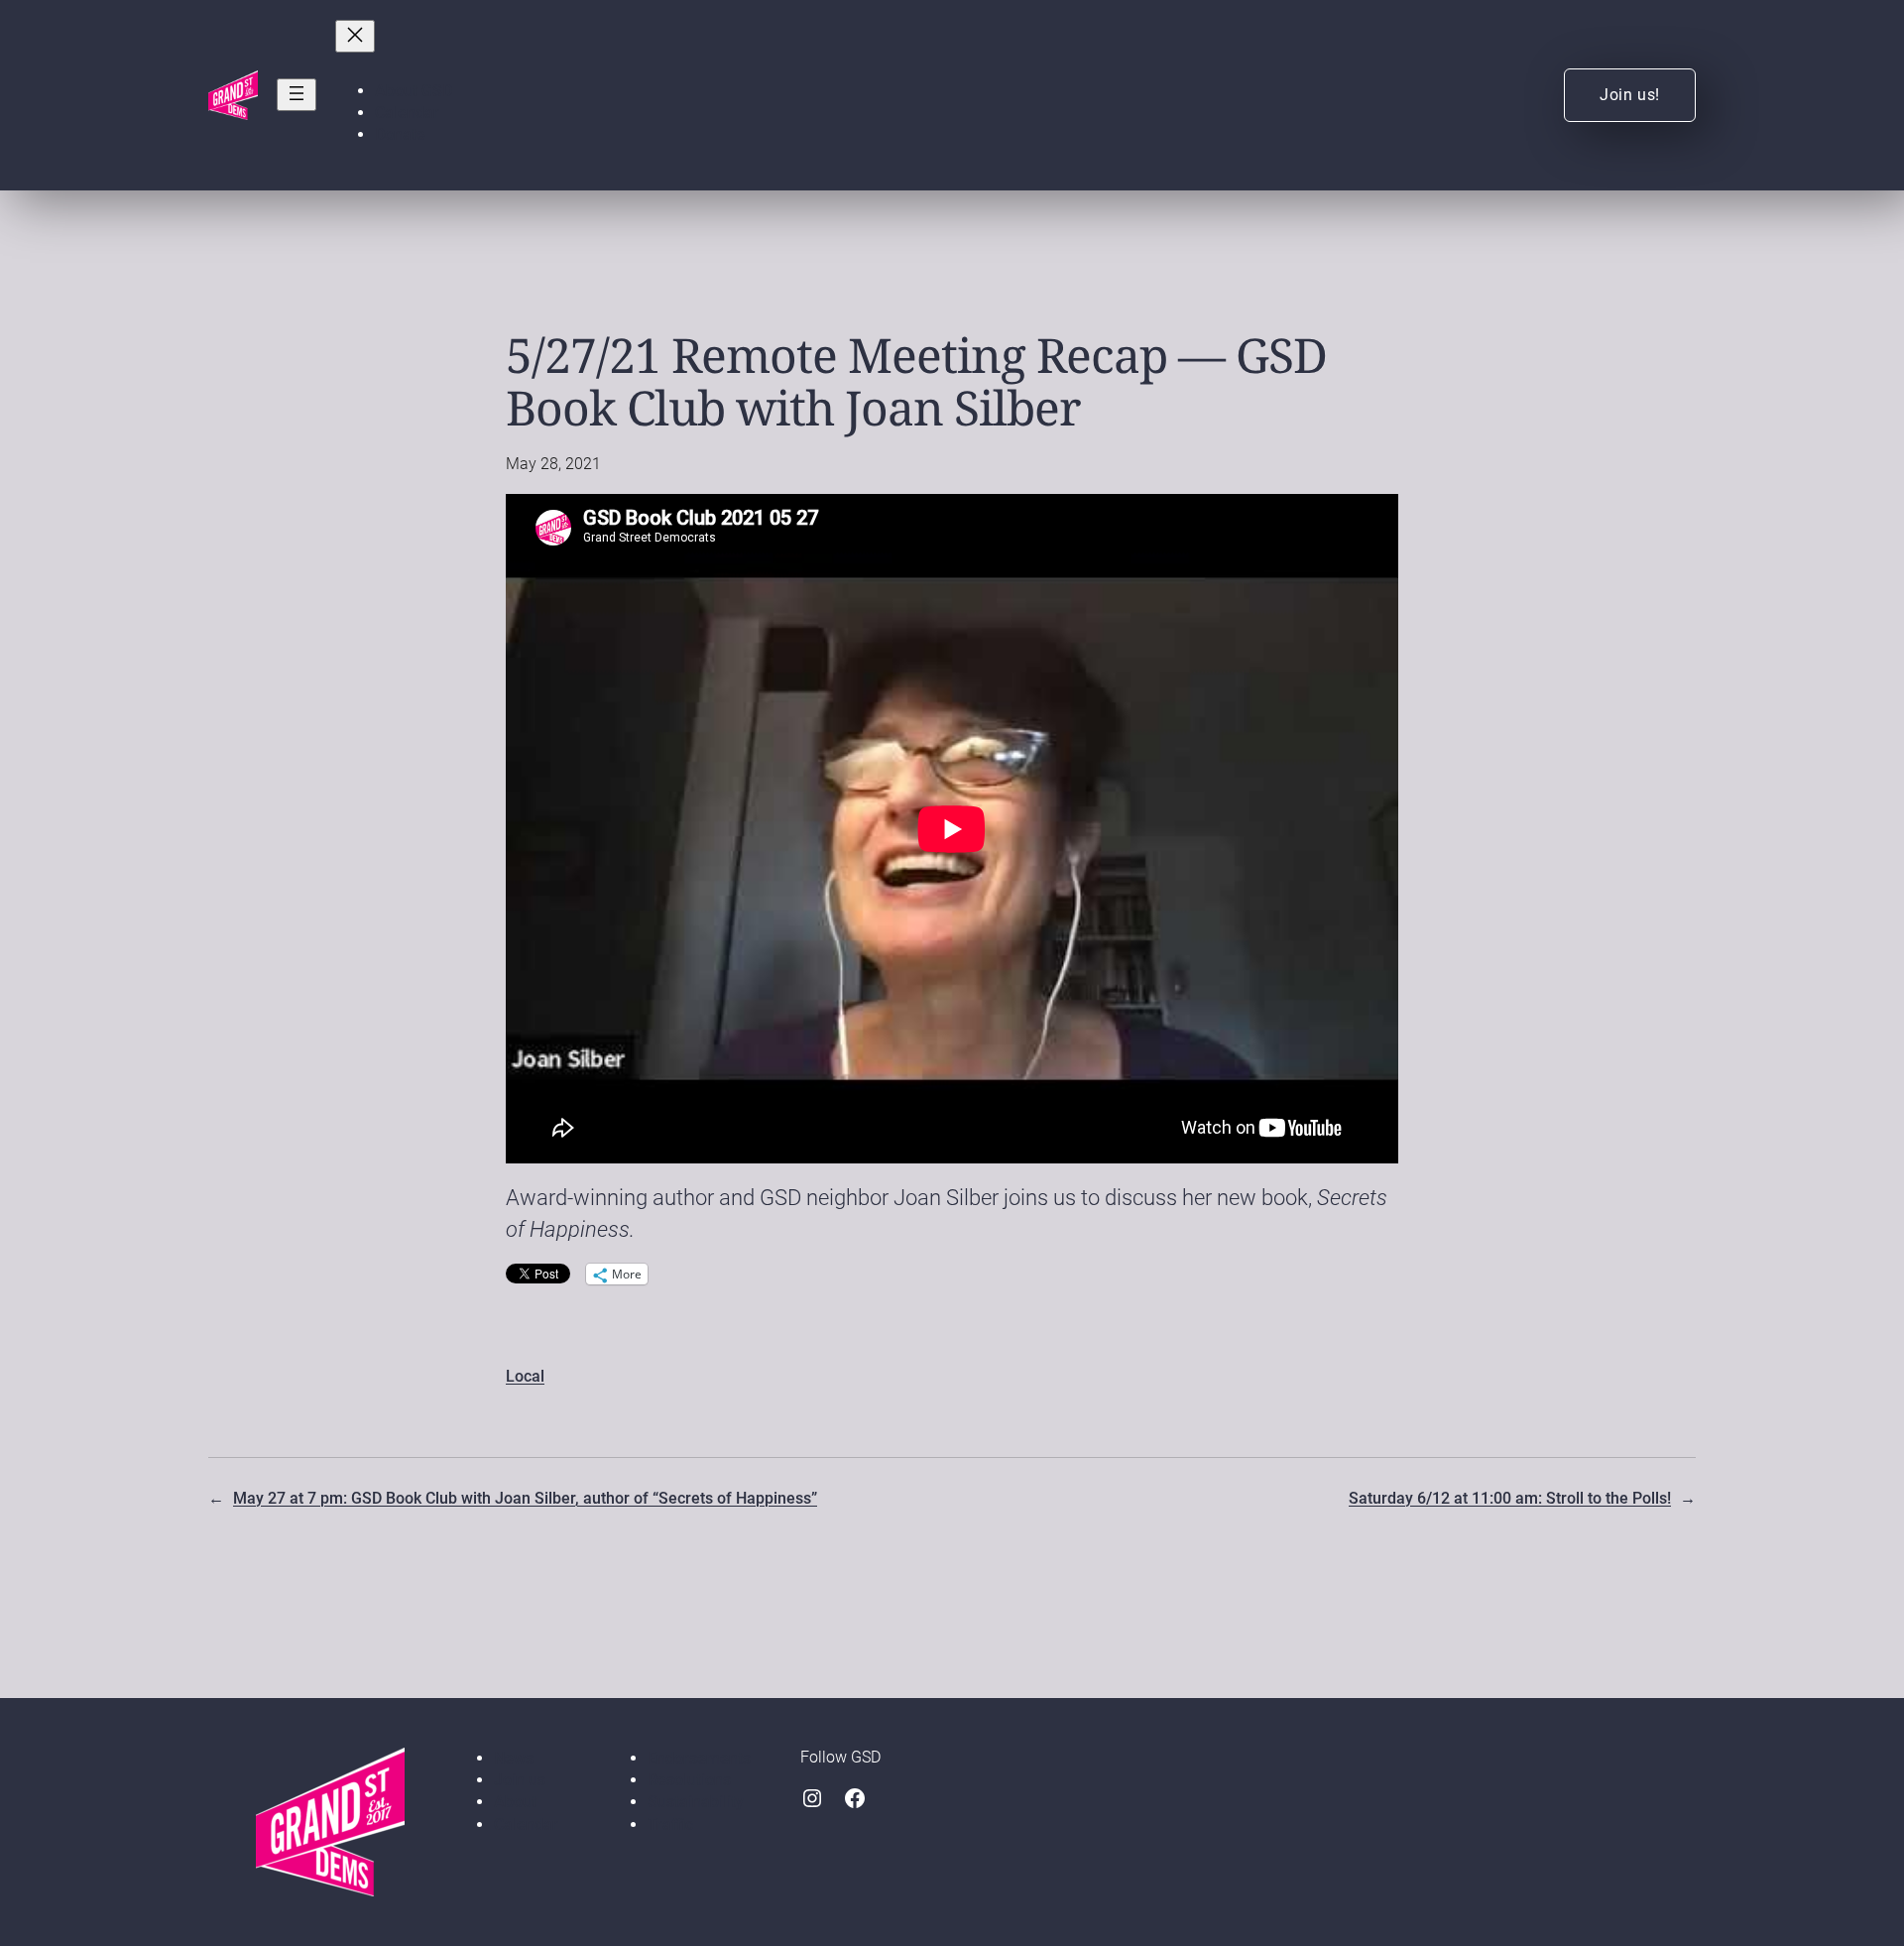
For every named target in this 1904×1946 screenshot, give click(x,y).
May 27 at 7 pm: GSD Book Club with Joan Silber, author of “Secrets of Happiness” (525, 1498)
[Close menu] (355, 36)
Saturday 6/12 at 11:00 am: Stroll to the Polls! (1510, 1498)
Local (525, 1376)
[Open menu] (297, 95)
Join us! (1630, 95)
